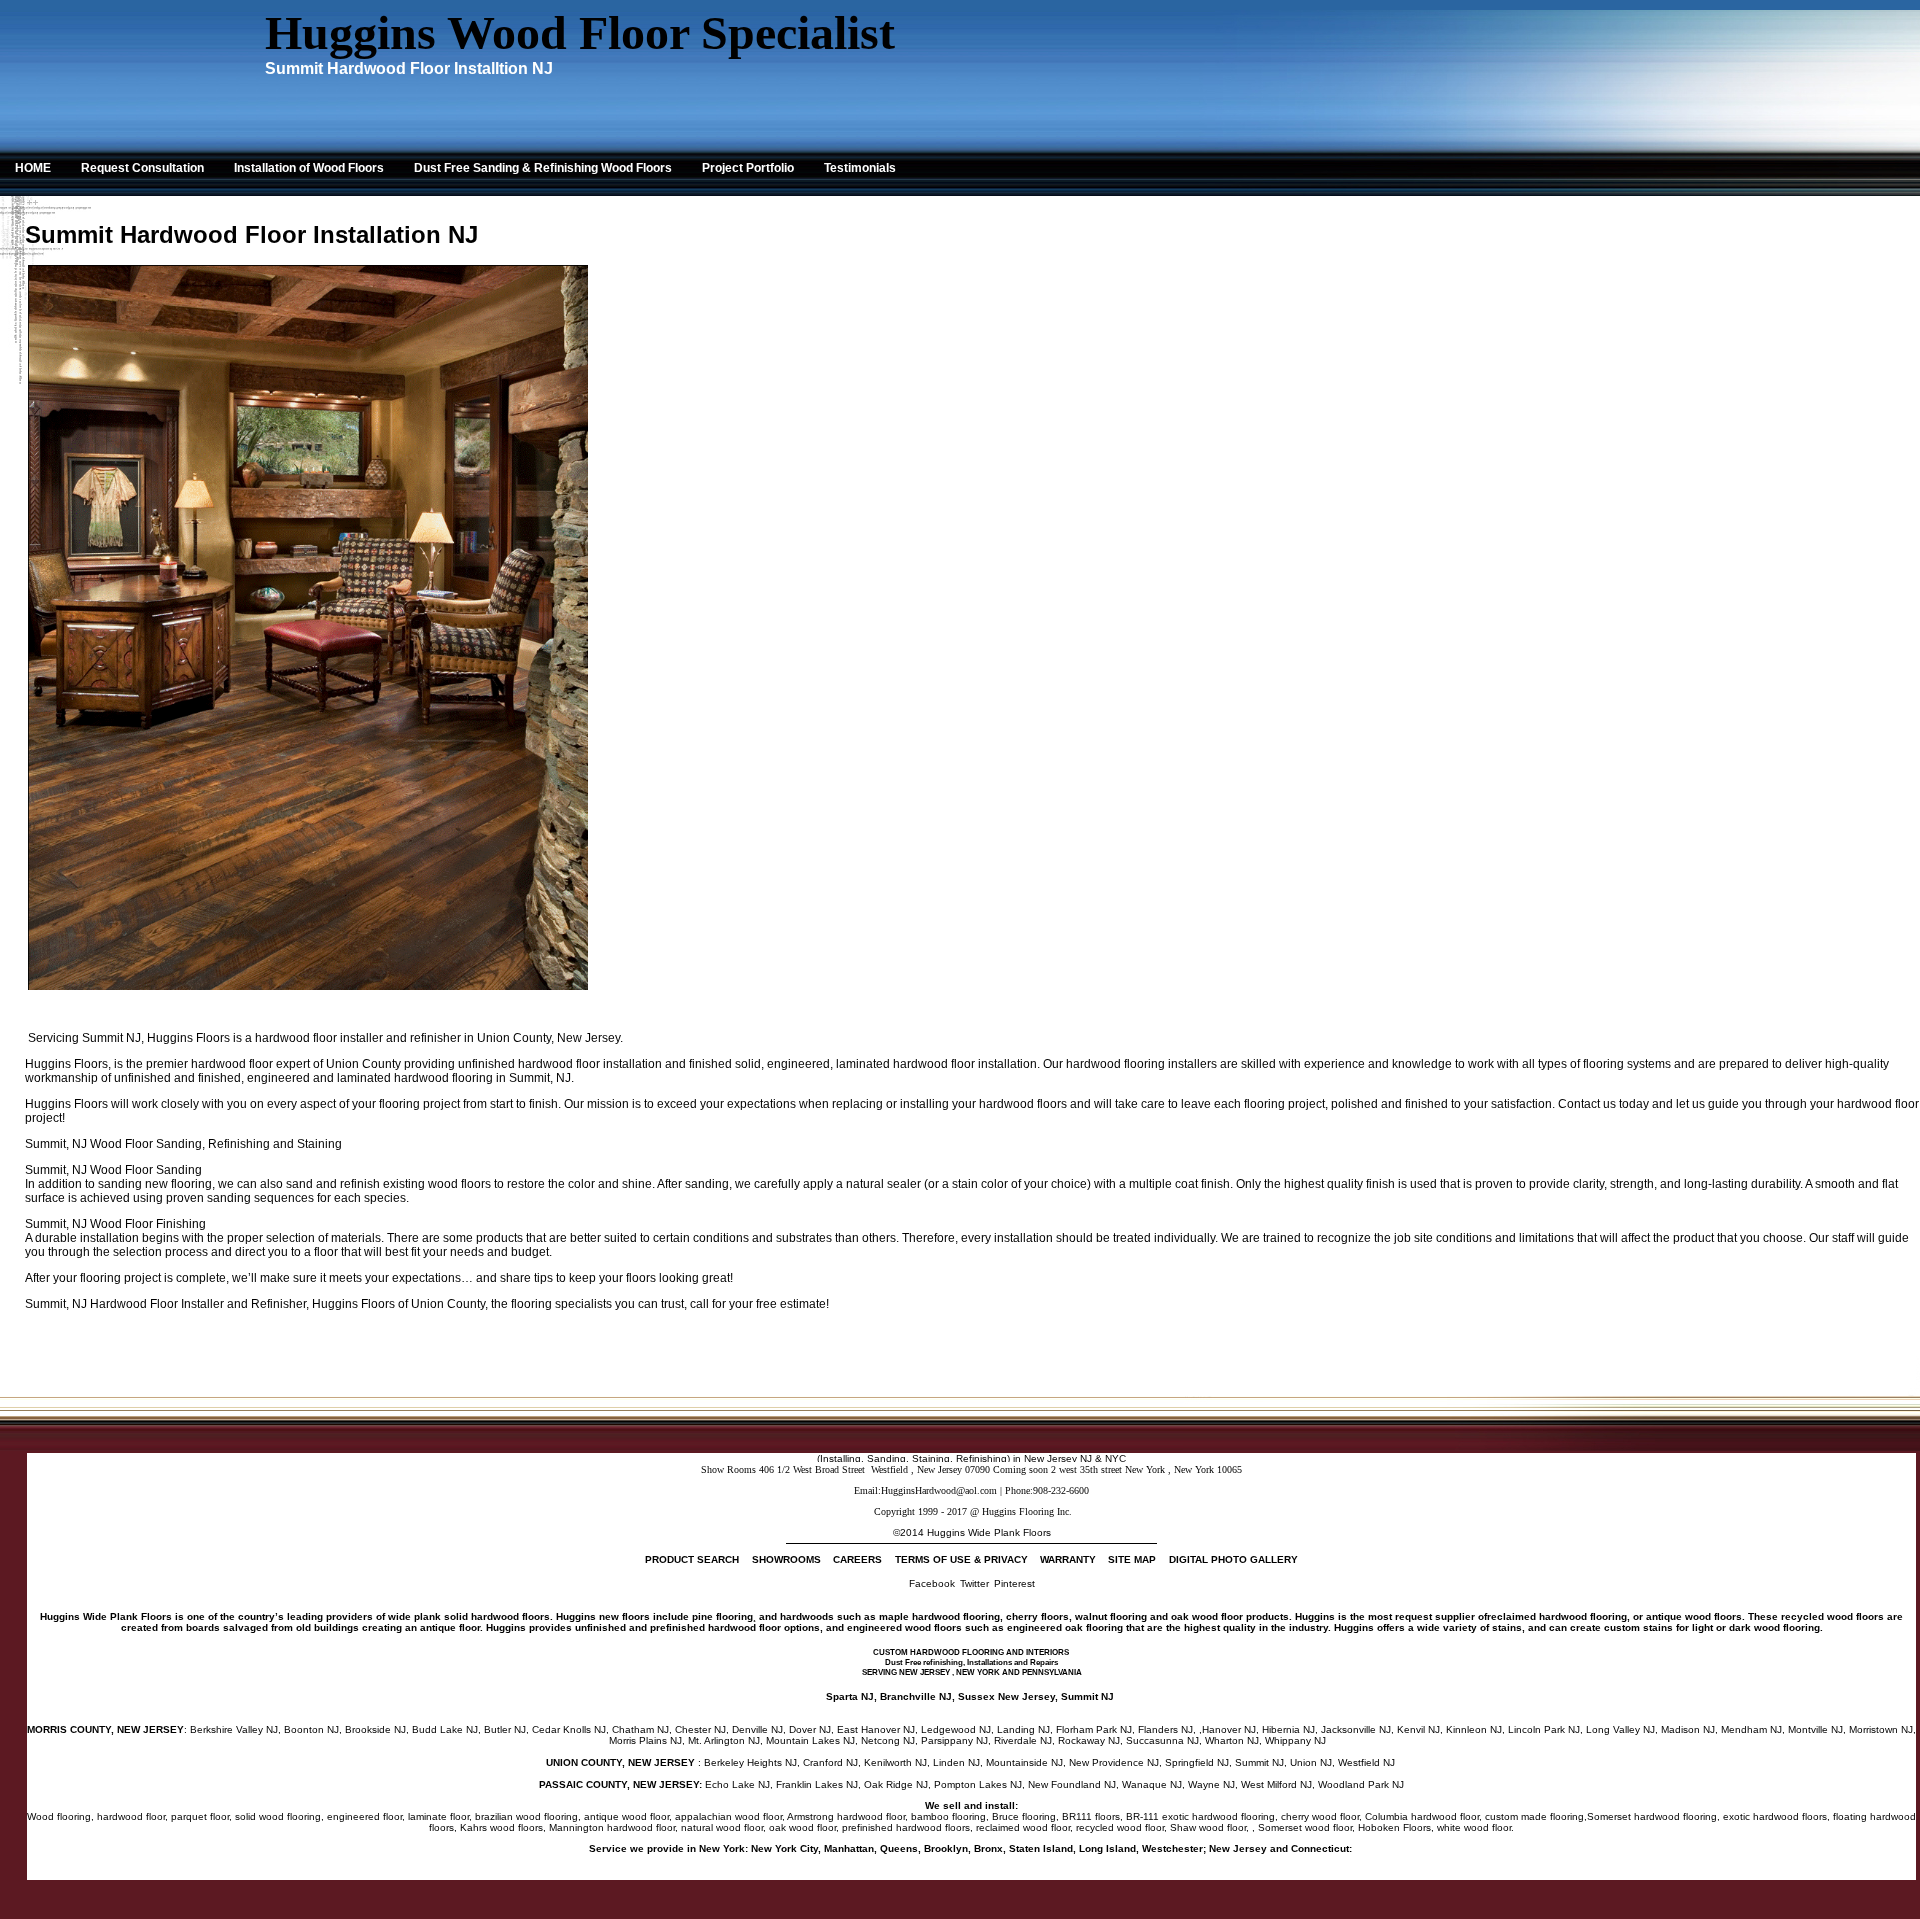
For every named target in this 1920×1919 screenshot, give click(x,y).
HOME (33, 168)
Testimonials (860, 168)
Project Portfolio (748, 168)
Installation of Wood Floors (309, 168)
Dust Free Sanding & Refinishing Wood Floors (543, 168)
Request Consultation (142, 168)
